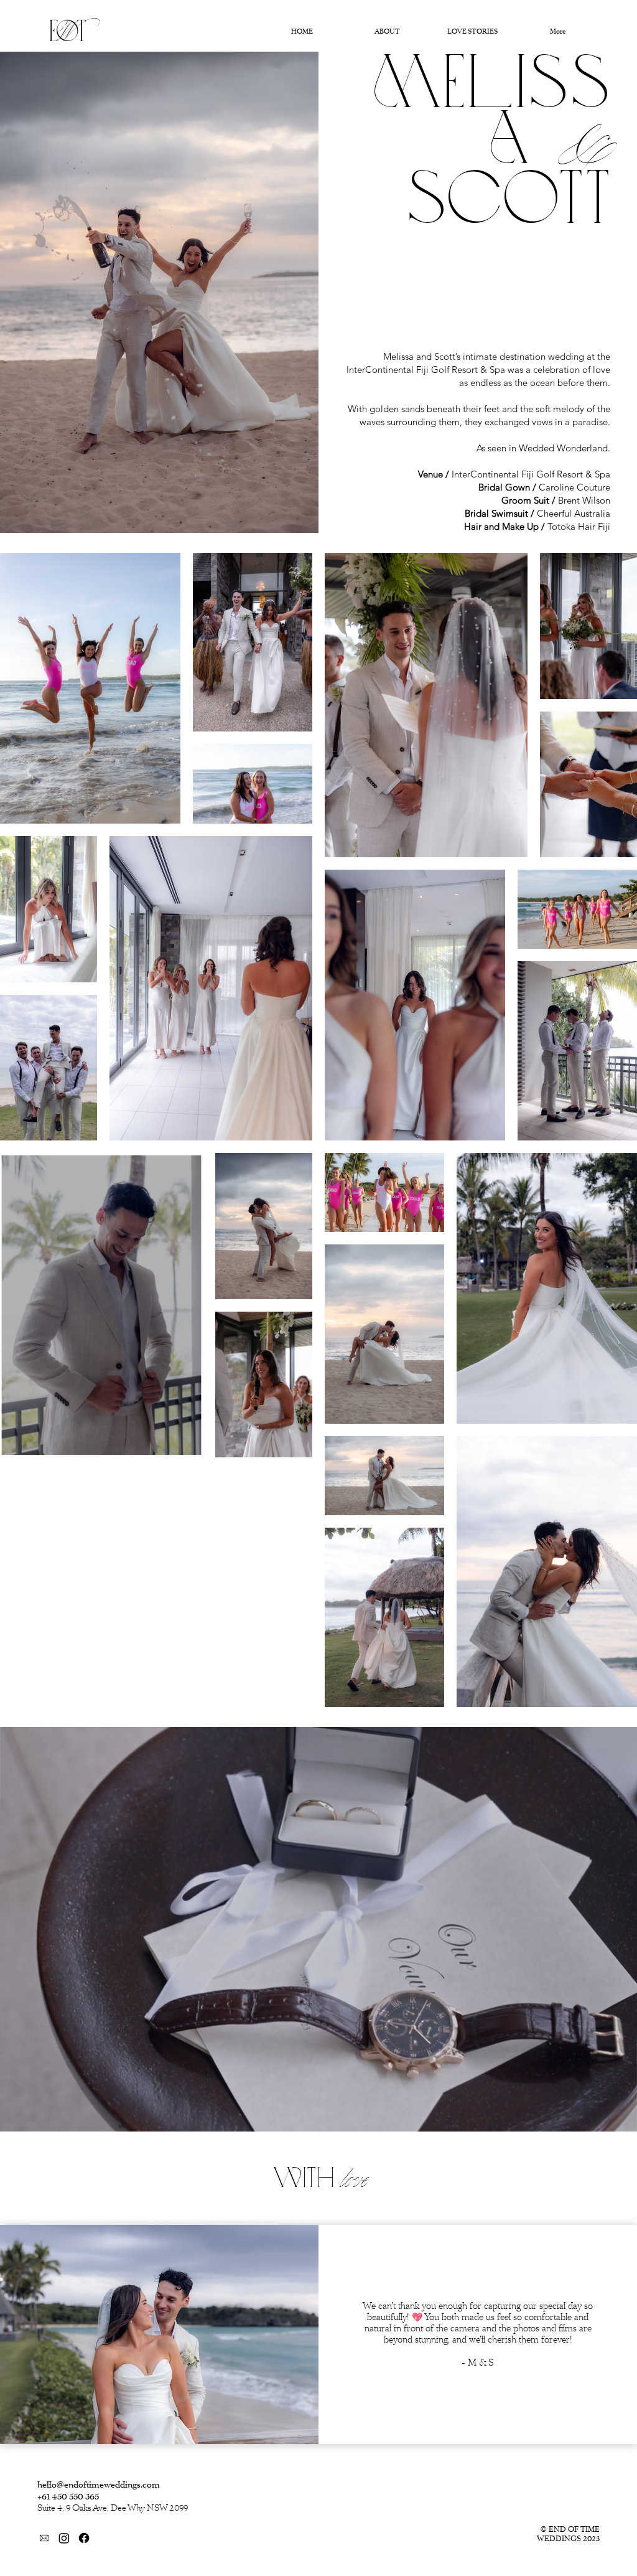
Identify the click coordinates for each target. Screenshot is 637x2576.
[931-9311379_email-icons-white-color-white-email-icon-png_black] (44, 2538)
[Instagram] (64, 2538)
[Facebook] (84, 2538)
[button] (615, 2117)
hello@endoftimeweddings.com (99, 2485)
